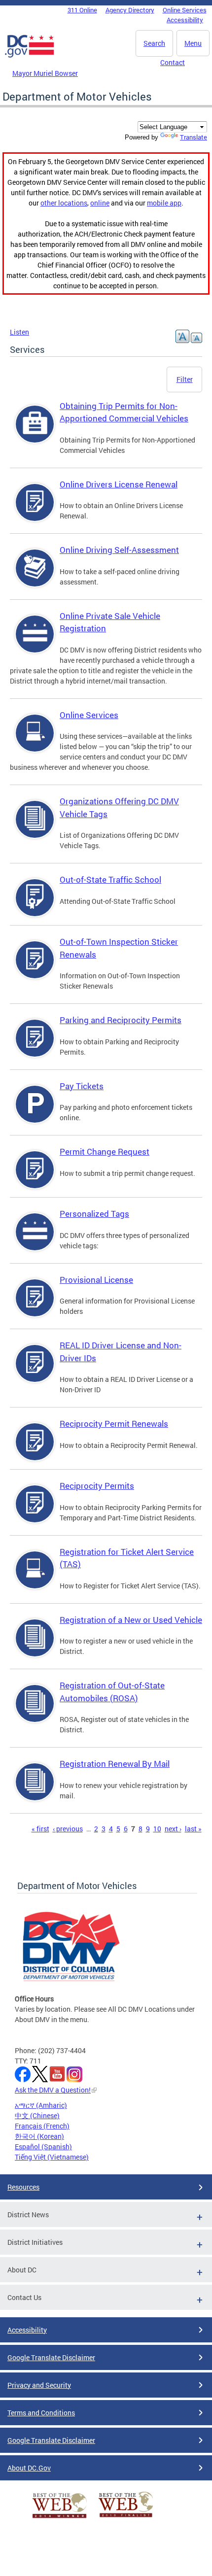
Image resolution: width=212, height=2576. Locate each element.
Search (154, 43)
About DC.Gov (29, 2468)
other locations (64, 203)
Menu (193, 43)
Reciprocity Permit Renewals (114, 1424)
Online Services (185, 10)
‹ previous (68, 1829)
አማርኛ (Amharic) (41, 2105)
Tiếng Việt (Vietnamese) (52, 2157)
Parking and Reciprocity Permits (121, 1020)
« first (40, 1829)
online (100, 203)
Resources (23, 2187)
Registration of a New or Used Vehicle (131, 1620)
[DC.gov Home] (30, 56)
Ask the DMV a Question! (53, 2090)
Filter (185, 379)
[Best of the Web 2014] (60, 2518)
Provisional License (96, 1280)
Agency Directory (130, 10)
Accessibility (185, 20)
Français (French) (42, 2126)
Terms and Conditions (41, 2413)
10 (157, 1829)
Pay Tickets (82, 1086)
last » (193, 1829)
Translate (194, 137)
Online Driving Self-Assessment (119, 550)
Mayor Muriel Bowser (45, 73)
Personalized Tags (94, 1214)
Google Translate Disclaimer (51, 2357)
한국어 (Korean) (39, 2136)
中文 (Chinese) (37, 2115)
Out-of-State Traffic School (110, 879)
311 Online (82, 10)
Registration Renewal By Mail (115, 1764)
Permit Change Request (105, 1151)
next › (173, 1829)
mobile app (164, 203)
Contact (173, 62)
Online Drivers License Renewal (119, 484)
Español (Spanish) (43, 2147)
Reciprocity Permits (97, 1486)
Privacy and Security (39, 2385)
